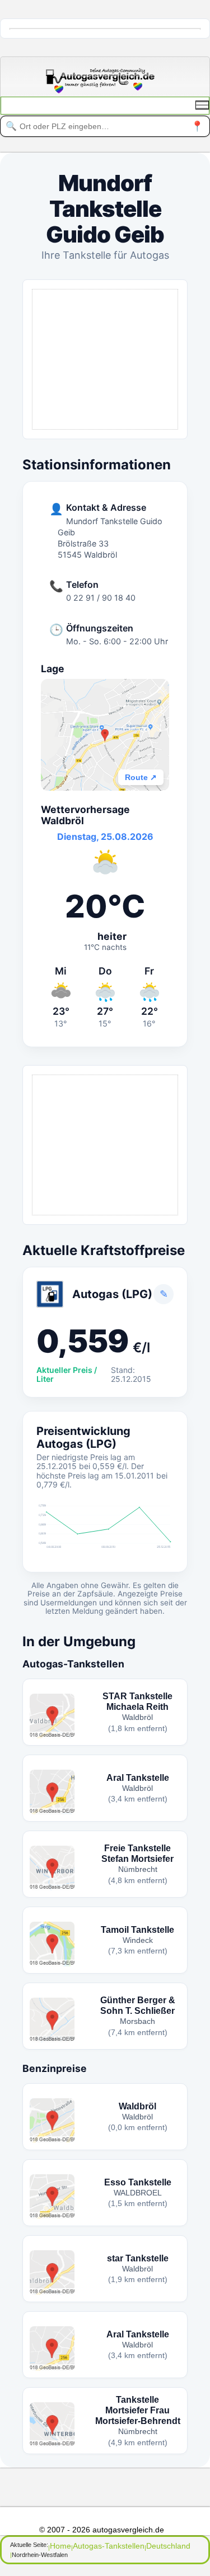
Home (60, 2546)
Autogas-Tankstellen (109, 2546)
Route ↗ (141, 777)
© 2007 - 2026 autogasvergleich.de (102, 2530)
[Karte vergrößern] (105, 735)
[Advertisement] (105, 359)
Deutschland (168, 2546)
